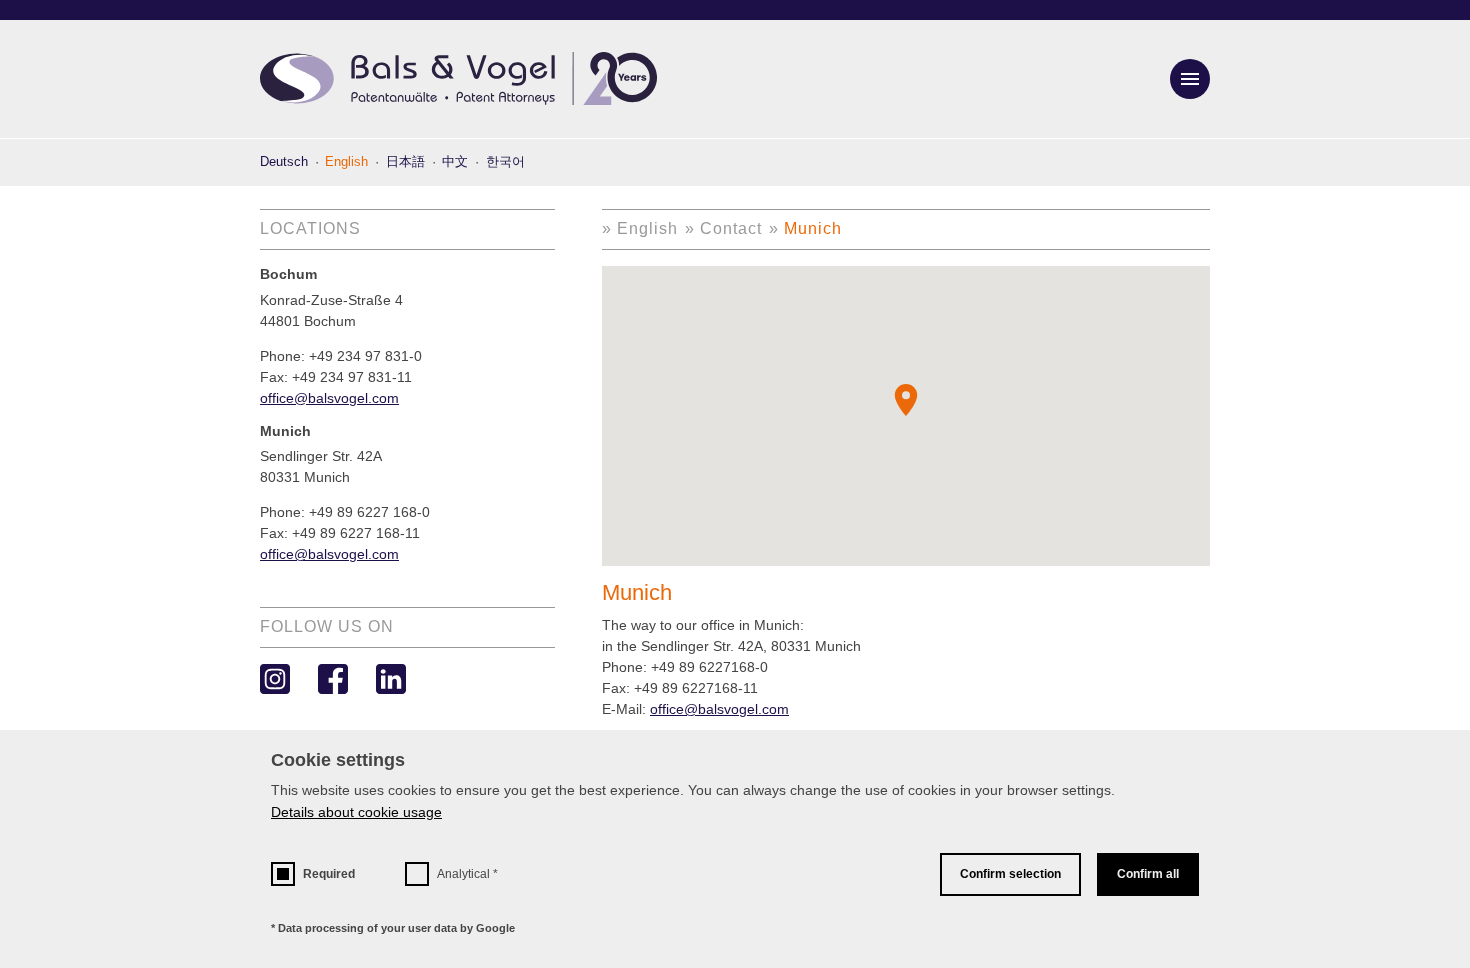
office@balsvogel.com (719, 709)
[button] (906, 400)
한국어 (505, 161)
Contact (731, 228)
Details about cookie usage (356, 812)
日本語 (405, 161)
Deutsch (284, 161)
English (647, 228)
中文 (455, 161)
